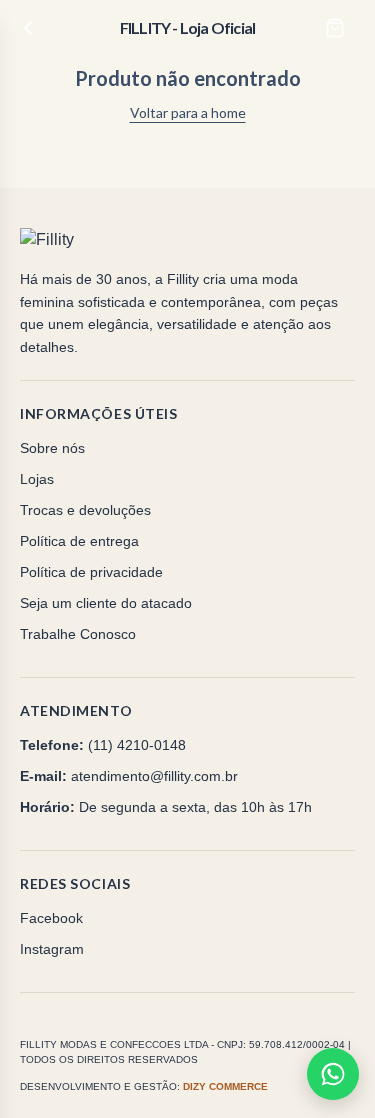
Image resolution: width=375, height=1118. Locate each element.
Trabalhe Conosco (78, 634)
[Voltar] (28, 28)
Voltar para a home (188, 112)
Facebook (51, 918)
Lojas (37, 479)
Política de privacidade (91, 572)
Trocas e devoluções (85, 510)
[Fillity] (87, 240)
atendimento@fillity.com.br (154, 776)
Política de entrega (79, 541)
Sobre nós (52, 448)
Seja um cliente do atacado (106, 603)
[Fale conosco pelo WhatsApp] (333, 1074)
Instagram (52, 949)
